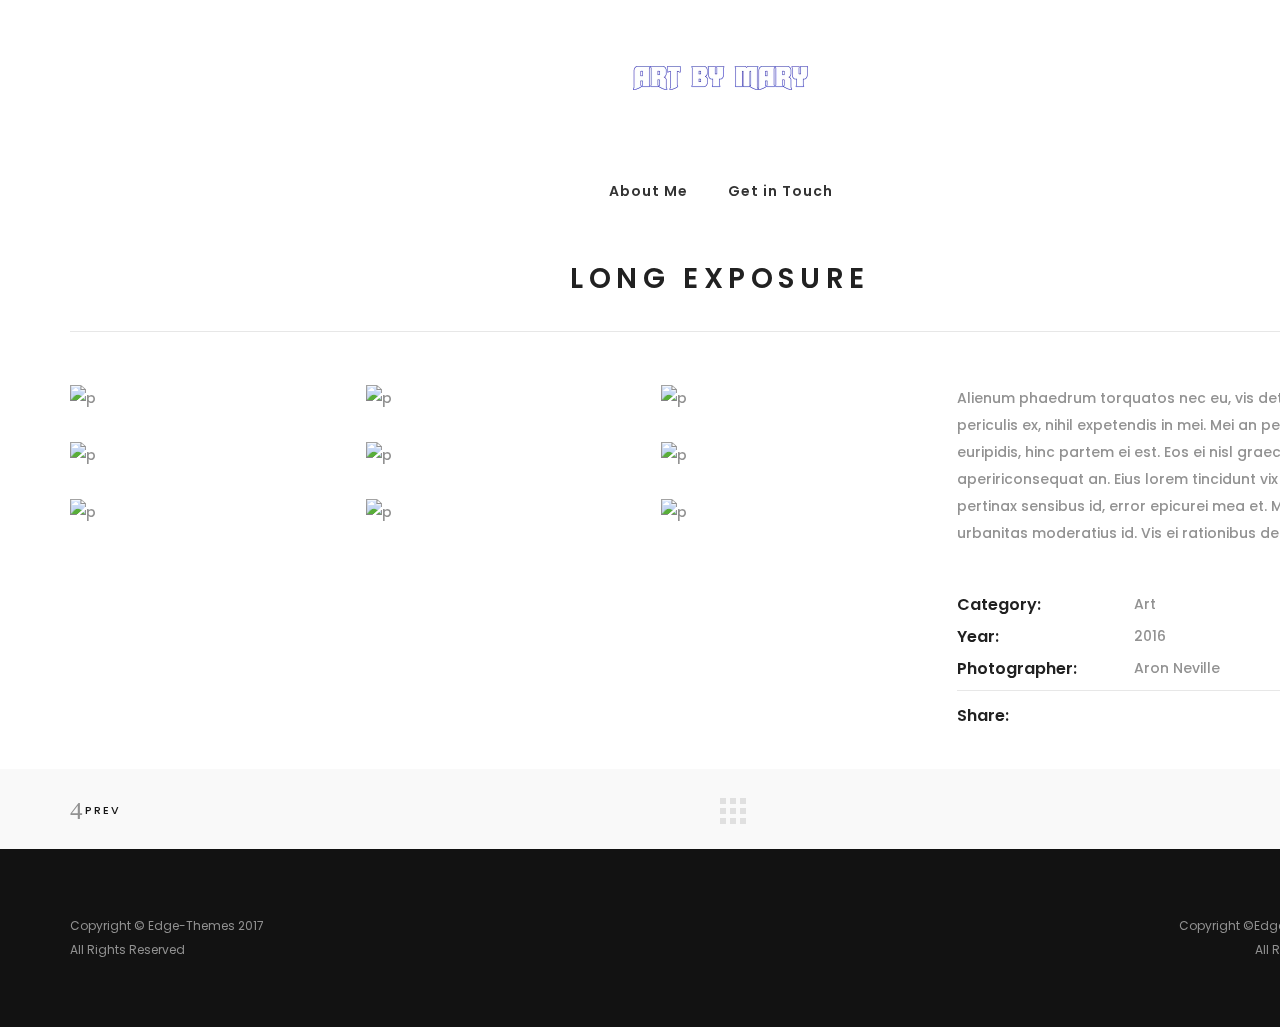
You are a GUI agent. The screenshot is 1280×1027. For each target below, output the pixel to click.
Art (1145, 604)
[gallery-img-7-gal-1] (203, 512)
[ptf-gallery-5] (499, 455)
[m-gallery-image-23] (794, 512)
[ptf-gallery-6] (794, 455)
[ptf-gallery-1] (203, 398)
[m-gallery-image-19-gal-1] (499, 512)
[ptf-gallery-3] (794, 398)
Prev (103, 810)
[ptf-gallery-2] (499, 398)
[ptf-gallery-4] (203, 455)
